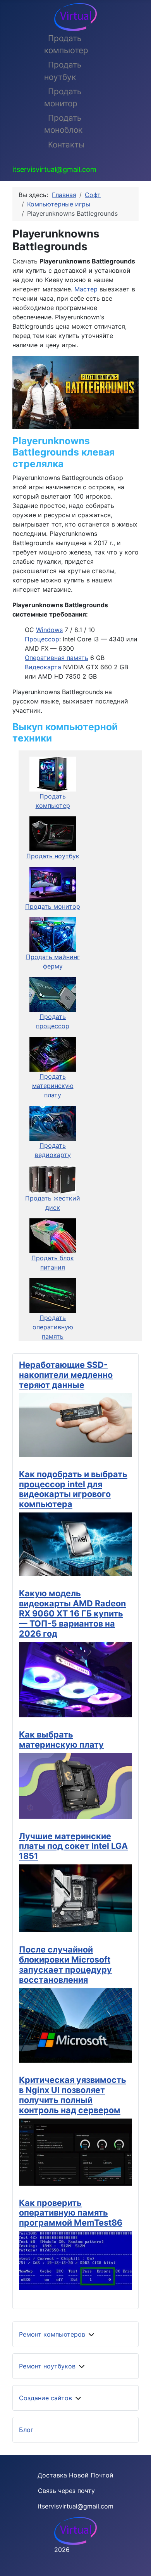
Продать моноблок (63, 124)
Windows (49, 630)
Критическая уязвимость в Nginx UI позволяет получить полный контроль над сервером (73, 2095)
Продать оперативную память (53, 1327)
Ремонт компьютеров (52, 2334)
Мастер (86, 289)
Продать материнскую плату (53, 1086)
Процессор (42, 639)
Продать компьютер (66, 44)
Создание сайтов (45, 2398)
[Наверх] (137, 2562)
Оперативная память (57, 658)
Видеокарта (43, 667)
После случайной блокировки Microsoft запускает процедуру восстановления (65, 1964)
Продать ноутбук (63, 71)
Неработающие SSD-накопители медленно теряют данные (66, 1375)
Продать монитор (63, 97)
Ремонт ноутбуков (47, 2366)
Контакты (66, 145)
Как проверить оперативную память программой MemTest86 (71, 2213)
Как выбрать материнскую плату (61, 1739)
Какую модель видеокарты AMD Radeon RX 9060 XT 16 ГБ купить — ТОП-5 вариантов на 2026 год (72, 1613)
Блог (26, 2430)
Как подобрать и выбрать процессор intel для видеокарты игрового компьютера (73, 1489)
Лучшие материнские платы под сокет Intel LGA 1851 (73, 1846)
